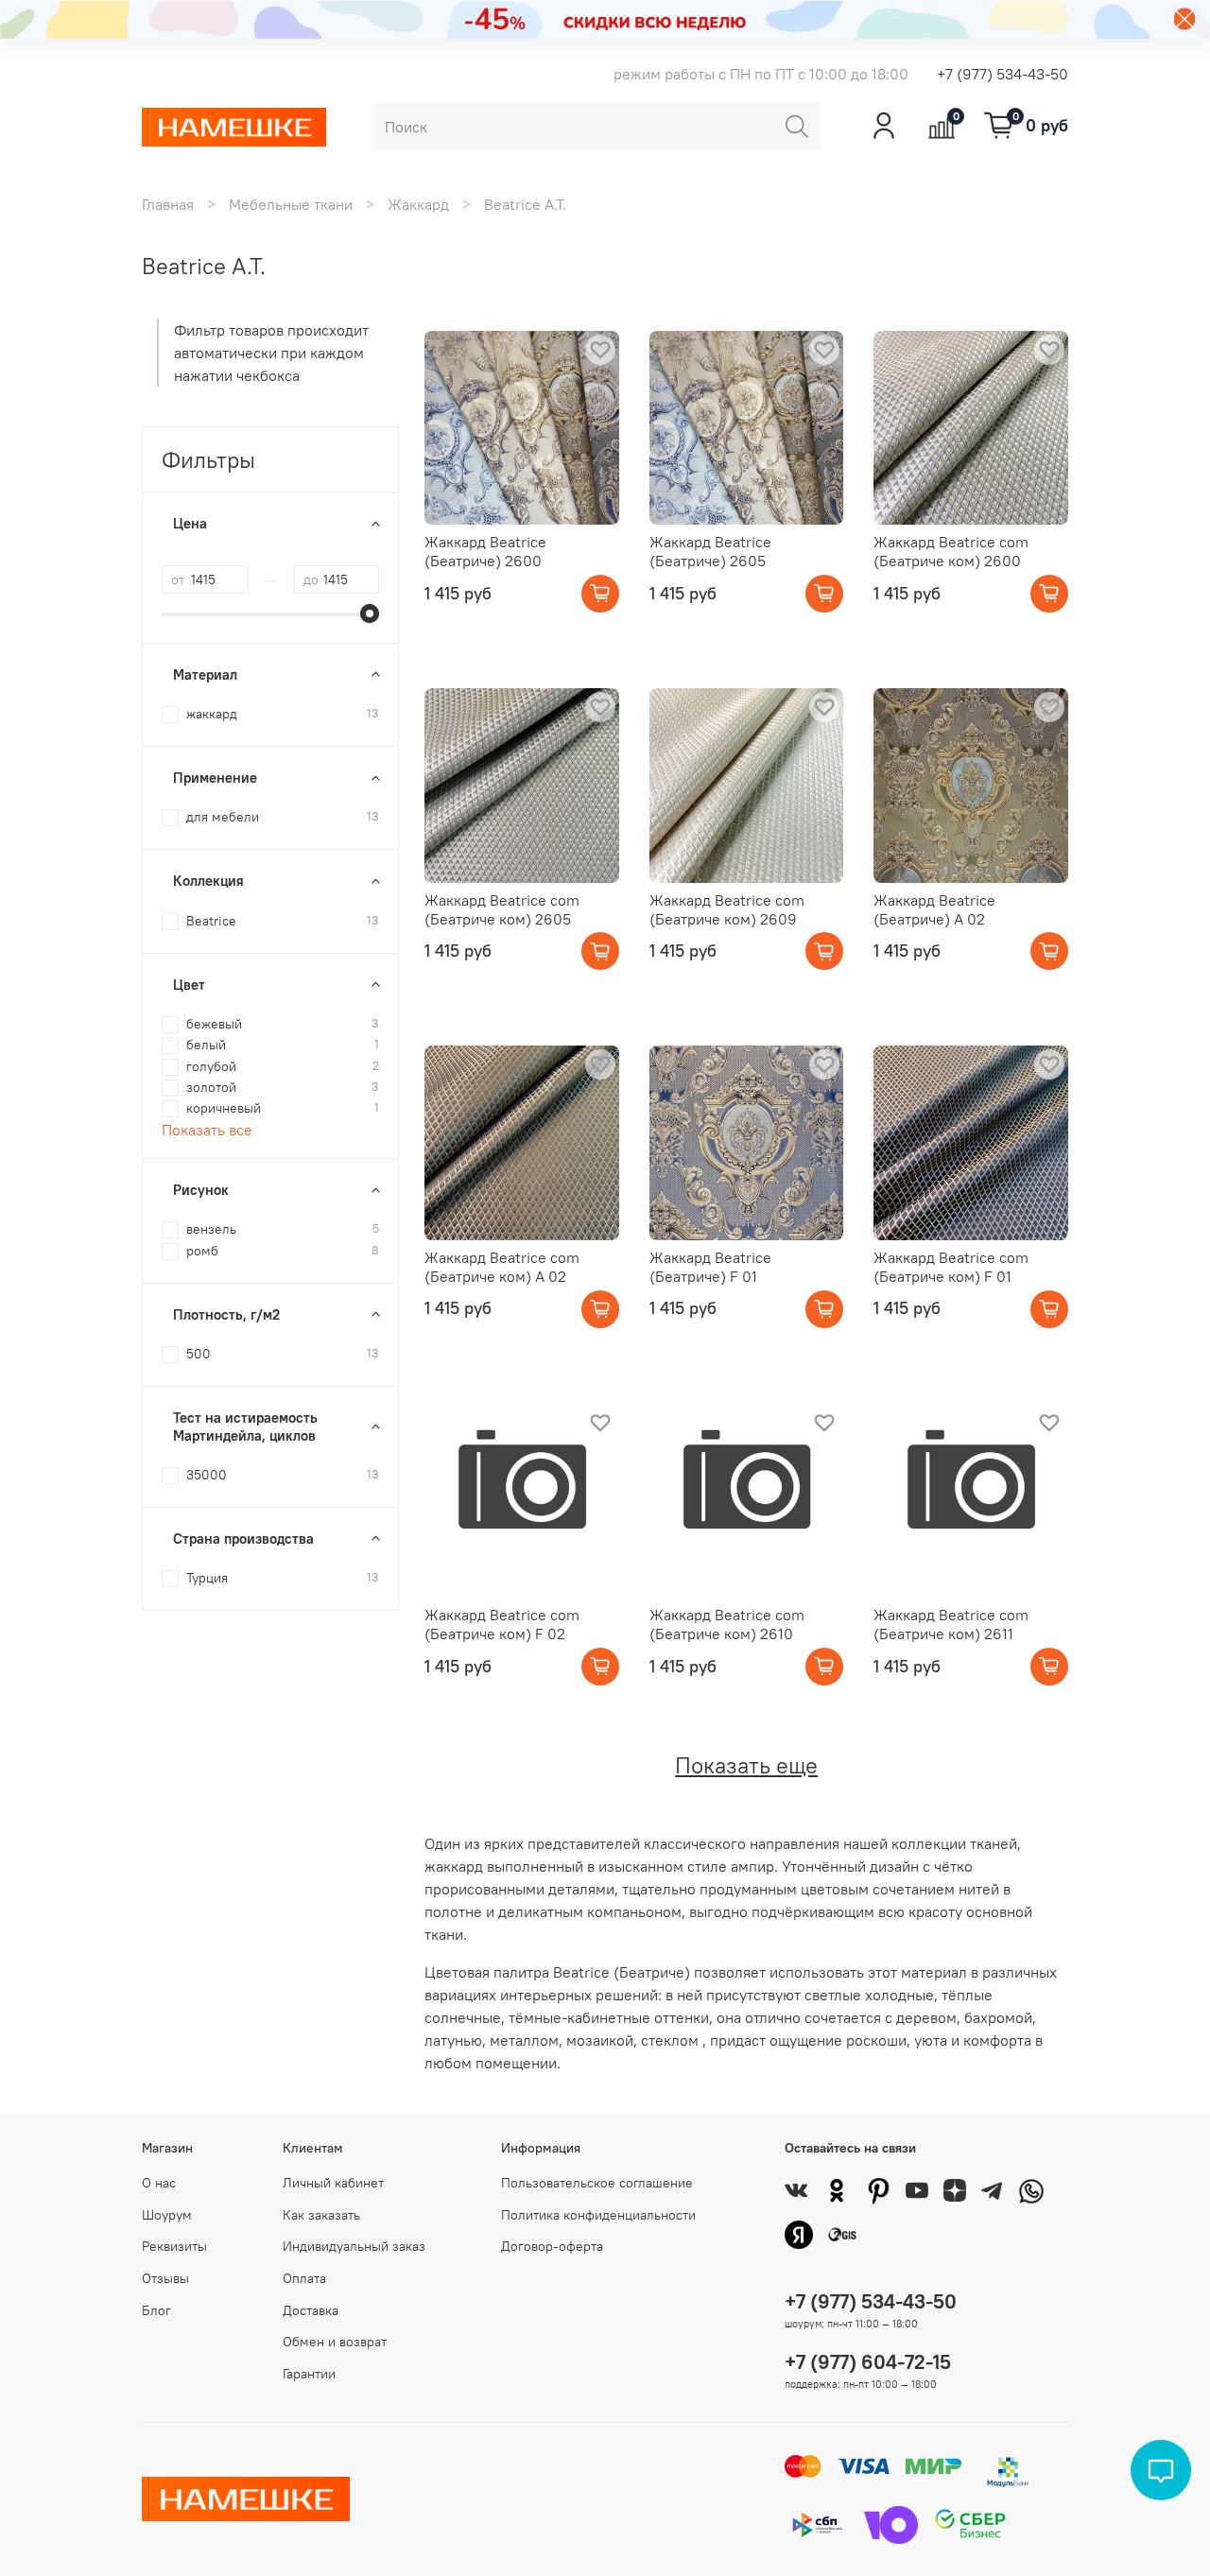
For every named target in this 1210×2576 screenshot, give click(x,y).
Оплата (304, 2278)
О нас (159, 2183)
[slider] (370, 614)
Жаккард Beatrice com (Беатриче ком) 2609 (727, 909)
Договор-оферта (552, 2246)
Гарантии (309, 2374)
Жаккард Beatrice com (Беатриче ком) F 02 (502, 1624)
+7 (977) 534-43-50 (1003, 74)
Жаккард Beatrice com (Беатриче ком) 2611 (951, 1624)
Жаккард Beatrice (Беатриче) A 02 (934, 909)
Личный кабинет (333, 2183)
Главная (168, 204)
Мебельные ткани (291, 204)
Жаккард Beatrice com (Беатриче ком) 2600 (951, 551)
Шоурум (167, 2215)
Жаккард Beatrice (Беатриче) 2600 (485, 551)
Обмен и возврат (335, 2342)
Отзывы (165, 2278)
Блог (156, 2310)
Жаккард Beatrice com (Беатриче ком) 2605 (502, 909)
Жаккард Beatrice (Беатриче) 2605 (710, 551)
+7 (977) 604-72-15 (868, 2362)
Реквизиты (174, 2246)
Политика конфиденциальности (598, 2215)
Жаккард (418, 204)
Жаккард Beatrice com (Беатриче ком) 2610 (727, 1624)
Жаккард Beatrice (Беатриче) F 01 (710, 1267)
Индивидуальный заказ (354, 2246)
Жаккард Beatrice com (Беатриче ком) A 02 (502, 1267)
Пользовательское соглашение (597, 2183)
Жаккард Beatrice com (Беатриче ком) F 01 (951, 1267)
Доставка (311, 2310)
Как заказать (321, 2215)
